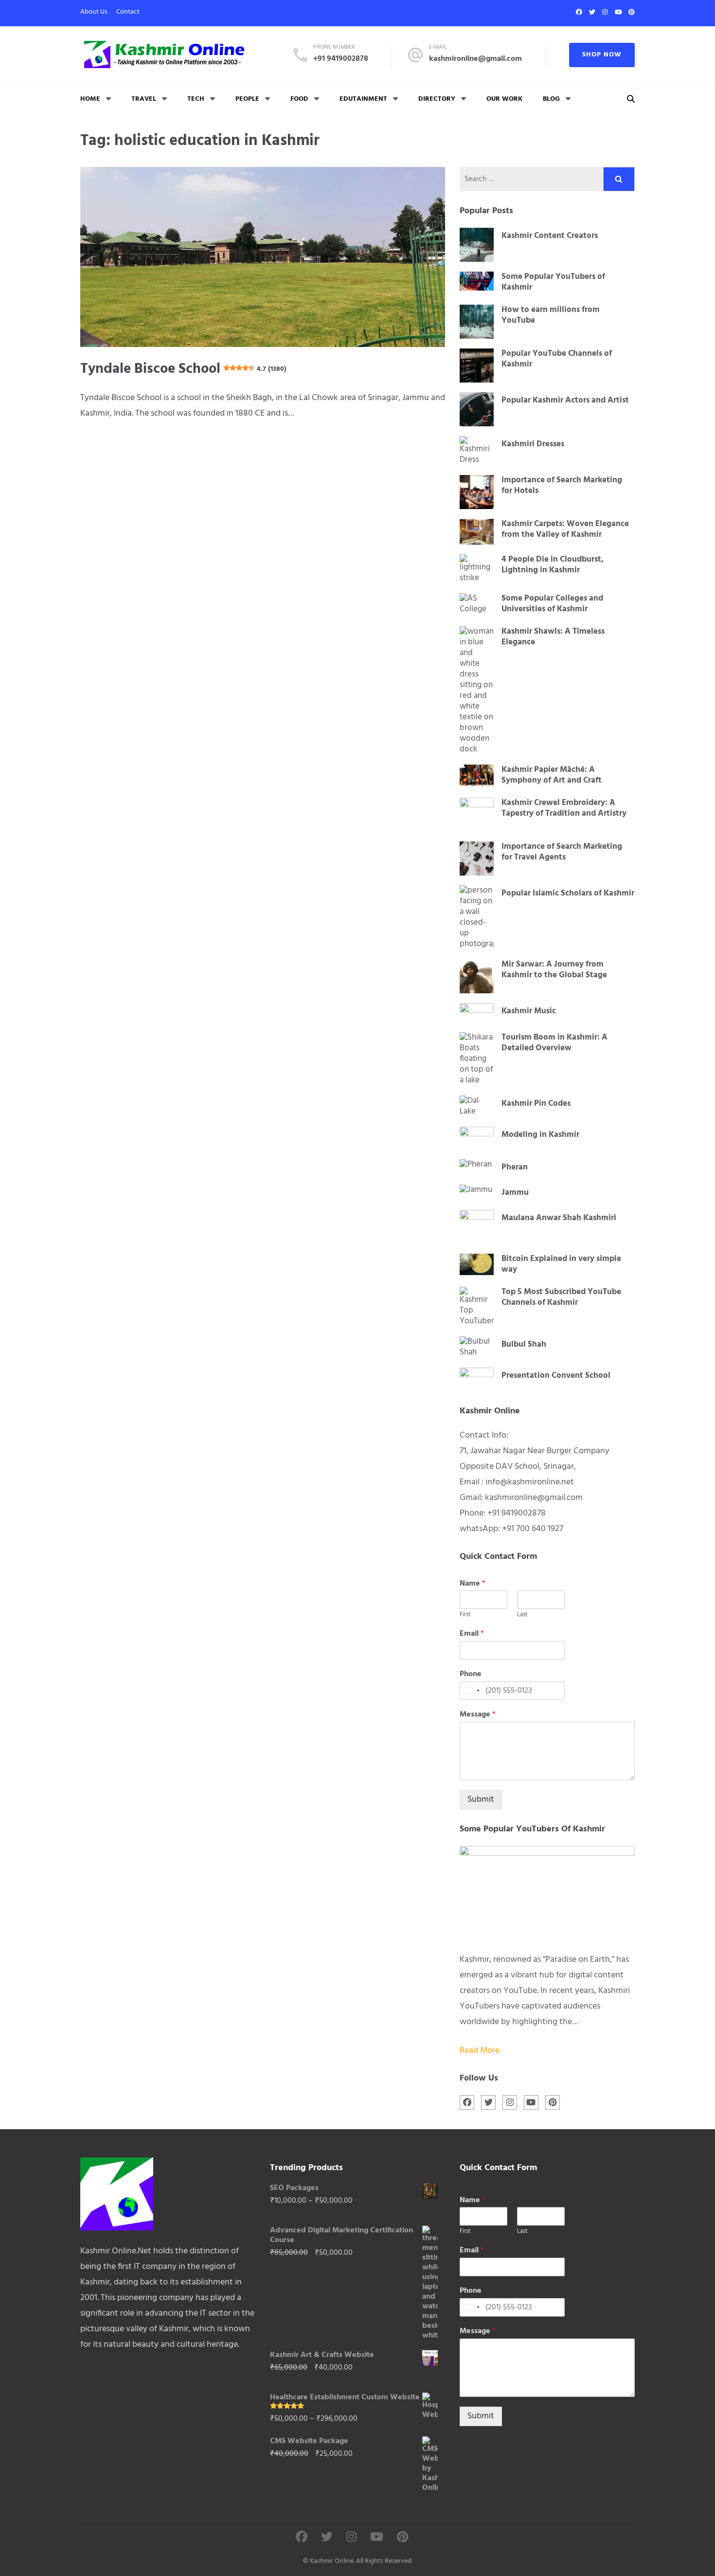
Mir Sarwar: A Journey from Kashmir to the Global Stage (554, 970)
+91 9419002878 (341, 59)
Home (90, 99)
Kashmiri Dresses (533, 444)
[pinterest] (632, 12)
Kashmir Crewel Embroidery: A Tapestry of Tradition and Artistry (564, 808)
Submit (481, 1800)
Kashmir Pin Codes (536, 1104)
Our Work (504, 99)
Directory (437, 99)
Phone (471, 1674)
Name (473, 1584)
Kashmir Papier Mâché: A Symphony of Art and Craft (552, 775)
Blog (551, 99)
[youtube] (618, 12)
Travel (144, 99)
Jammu (515, 1193)
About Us (94, 12)
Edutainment (363, 99)
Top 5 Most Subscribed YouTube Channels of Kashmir (561, 1297)
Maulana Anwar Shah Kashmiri (559, 1218)
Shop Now (602, 55)
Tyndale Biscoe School (183, 369)
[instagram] (605, 12)
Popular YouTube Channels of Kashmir (557, 359)
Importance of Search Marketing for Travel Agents (562, 852)
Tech (196, 99)
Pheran (515, 1168)
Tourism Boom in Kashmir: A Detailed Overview (554, 1043)
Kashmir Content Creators (550, 236)
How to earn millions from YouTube (551, 315)
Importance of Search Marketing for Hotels (562, 486)
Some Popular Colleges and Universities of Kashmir (552, 604)
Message (478, 1715)
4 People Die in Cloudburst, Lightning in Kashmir (553, 565)
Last (522, 1615)
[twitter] (592, 12)
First (465, 1615)
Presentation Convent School (556, 1376)
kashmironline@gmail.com (475, 59)
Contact (128, 12)
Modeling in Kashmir (540, 1135)
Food (299, 99)
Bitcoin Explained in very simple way (561, 1264)
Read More (480, 2051)
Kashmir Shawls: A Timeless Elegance (553, 637)
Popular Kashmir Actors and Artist (565, 401)
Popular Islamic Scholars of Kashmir (568, 894)
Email (472, 1634)
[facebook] (579, 12)
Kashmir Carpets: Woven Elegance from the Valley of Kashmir (565, 530)
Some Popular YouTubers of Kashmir (553, 282)
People (247, 99)
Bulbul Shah (524, 1345)
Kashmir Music (529, 1011)
